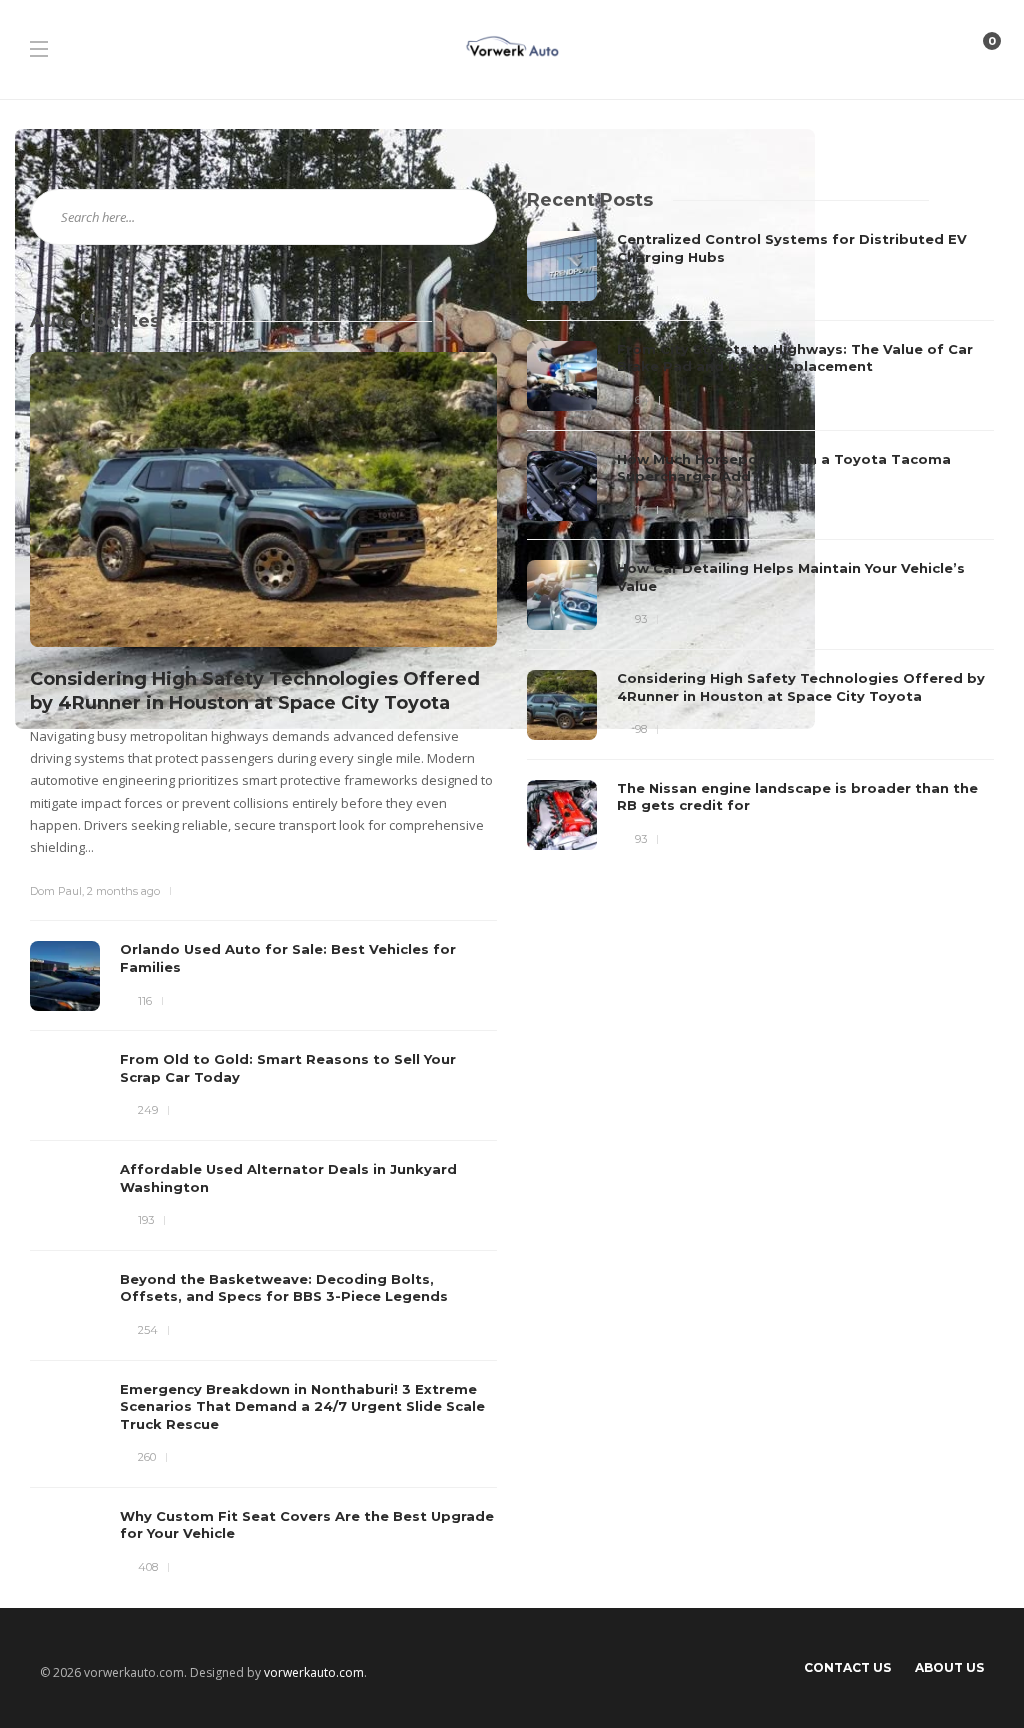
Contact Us (847, 1667)
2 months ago (123, 891)
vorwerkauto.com (314, 1672)
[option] (760, 540)
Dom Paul (56, 891)
